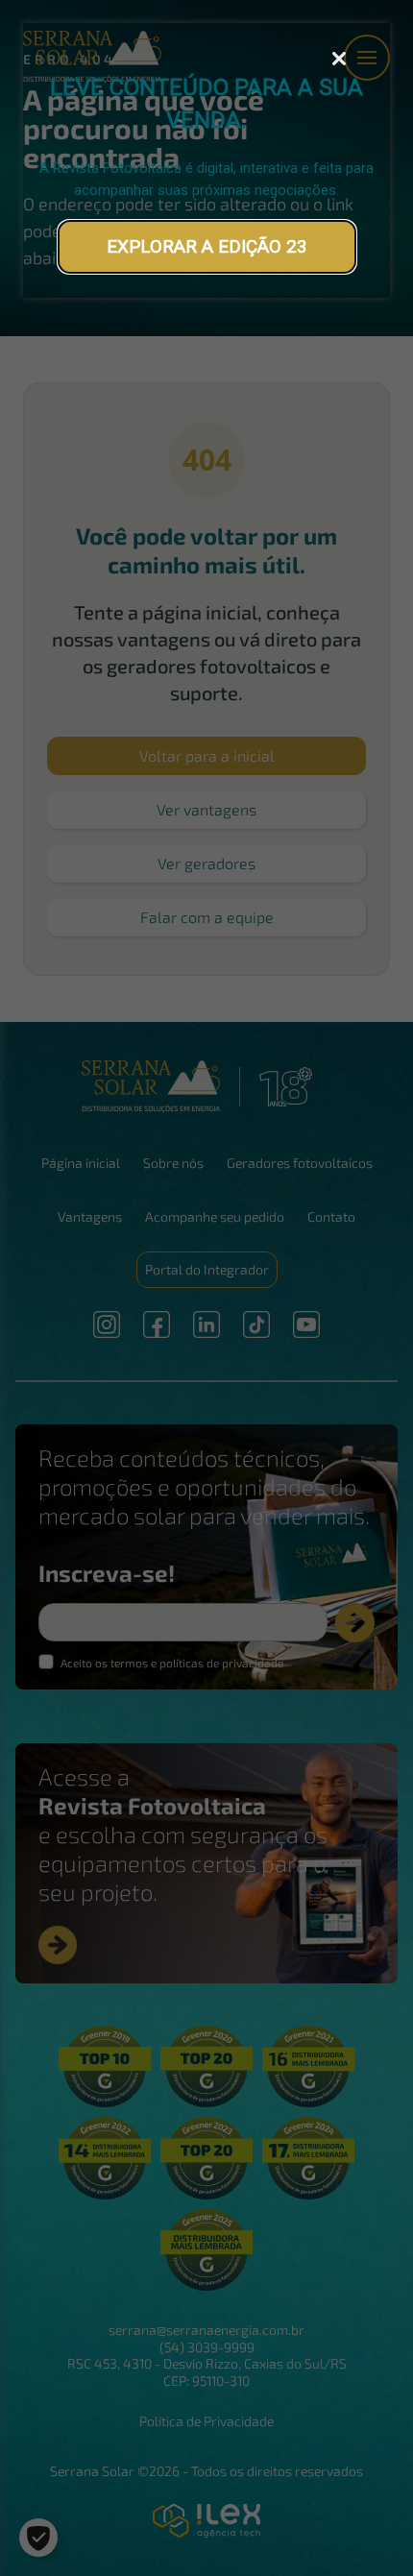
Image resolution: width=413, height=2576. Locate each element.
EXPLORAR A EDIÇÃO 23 (207, 246)
